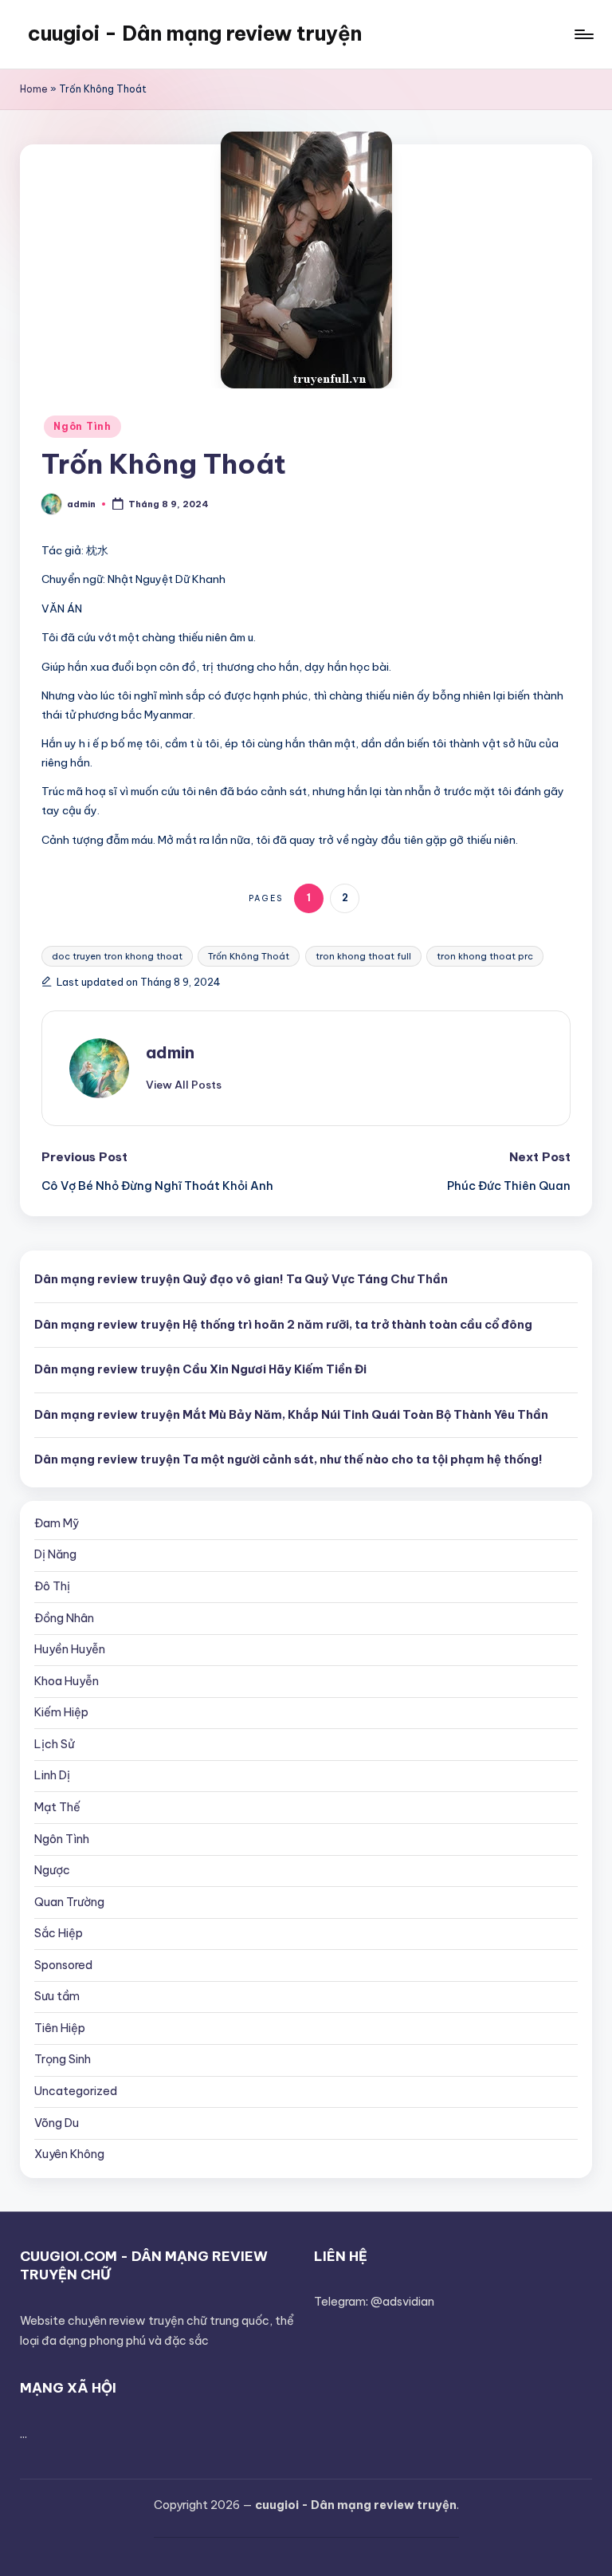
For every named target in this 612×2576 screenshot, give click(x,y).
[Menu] (583, 34)
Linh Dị (52, 1775)
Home (34, 89)
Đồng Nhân (64, 1618)
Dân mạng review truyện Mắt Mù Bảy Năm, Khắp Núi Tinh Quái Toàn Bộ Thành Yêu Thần (291, 1415)
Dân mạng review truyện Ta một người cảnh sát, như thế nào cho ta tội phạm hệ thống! (288, 1459)
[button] (184, 1085)
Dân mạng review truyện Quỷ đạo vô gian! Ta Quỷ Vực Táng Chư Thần (241, 1279)
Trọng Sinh (63, 2059)
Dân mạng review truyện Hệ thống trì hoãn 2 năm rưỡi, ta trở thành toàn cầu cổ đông (283, 1325)
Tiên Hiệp (60, 2028)
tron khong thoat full (363, 956)
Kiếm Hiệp (61, 1712)
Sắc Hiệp (59, 1933)
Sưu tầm (57, 1996)
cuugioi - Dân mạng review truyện (195, 33)
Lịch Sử (55, 1744)
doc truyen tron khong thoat (117, 956)
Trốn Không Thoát (249, 956)
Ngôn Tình (82, 426)
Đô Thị (52, 1586)
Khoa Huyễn (67, 1681)
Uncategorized (76, 2091)
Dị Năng (55, 1554)
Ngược (52, 1870)
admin (170, 1052)
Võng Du (57, 2123)
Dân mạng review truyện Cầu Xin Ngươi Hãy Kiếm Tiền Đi (200, 1369)
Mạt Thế (57, 1807)
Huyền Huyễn (70, 1649)
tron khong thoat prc (485, 956)
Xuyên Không (69, 2154)
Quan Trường (69, 1902)
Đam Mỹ (57, 1523)
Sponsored (63, 1965)
